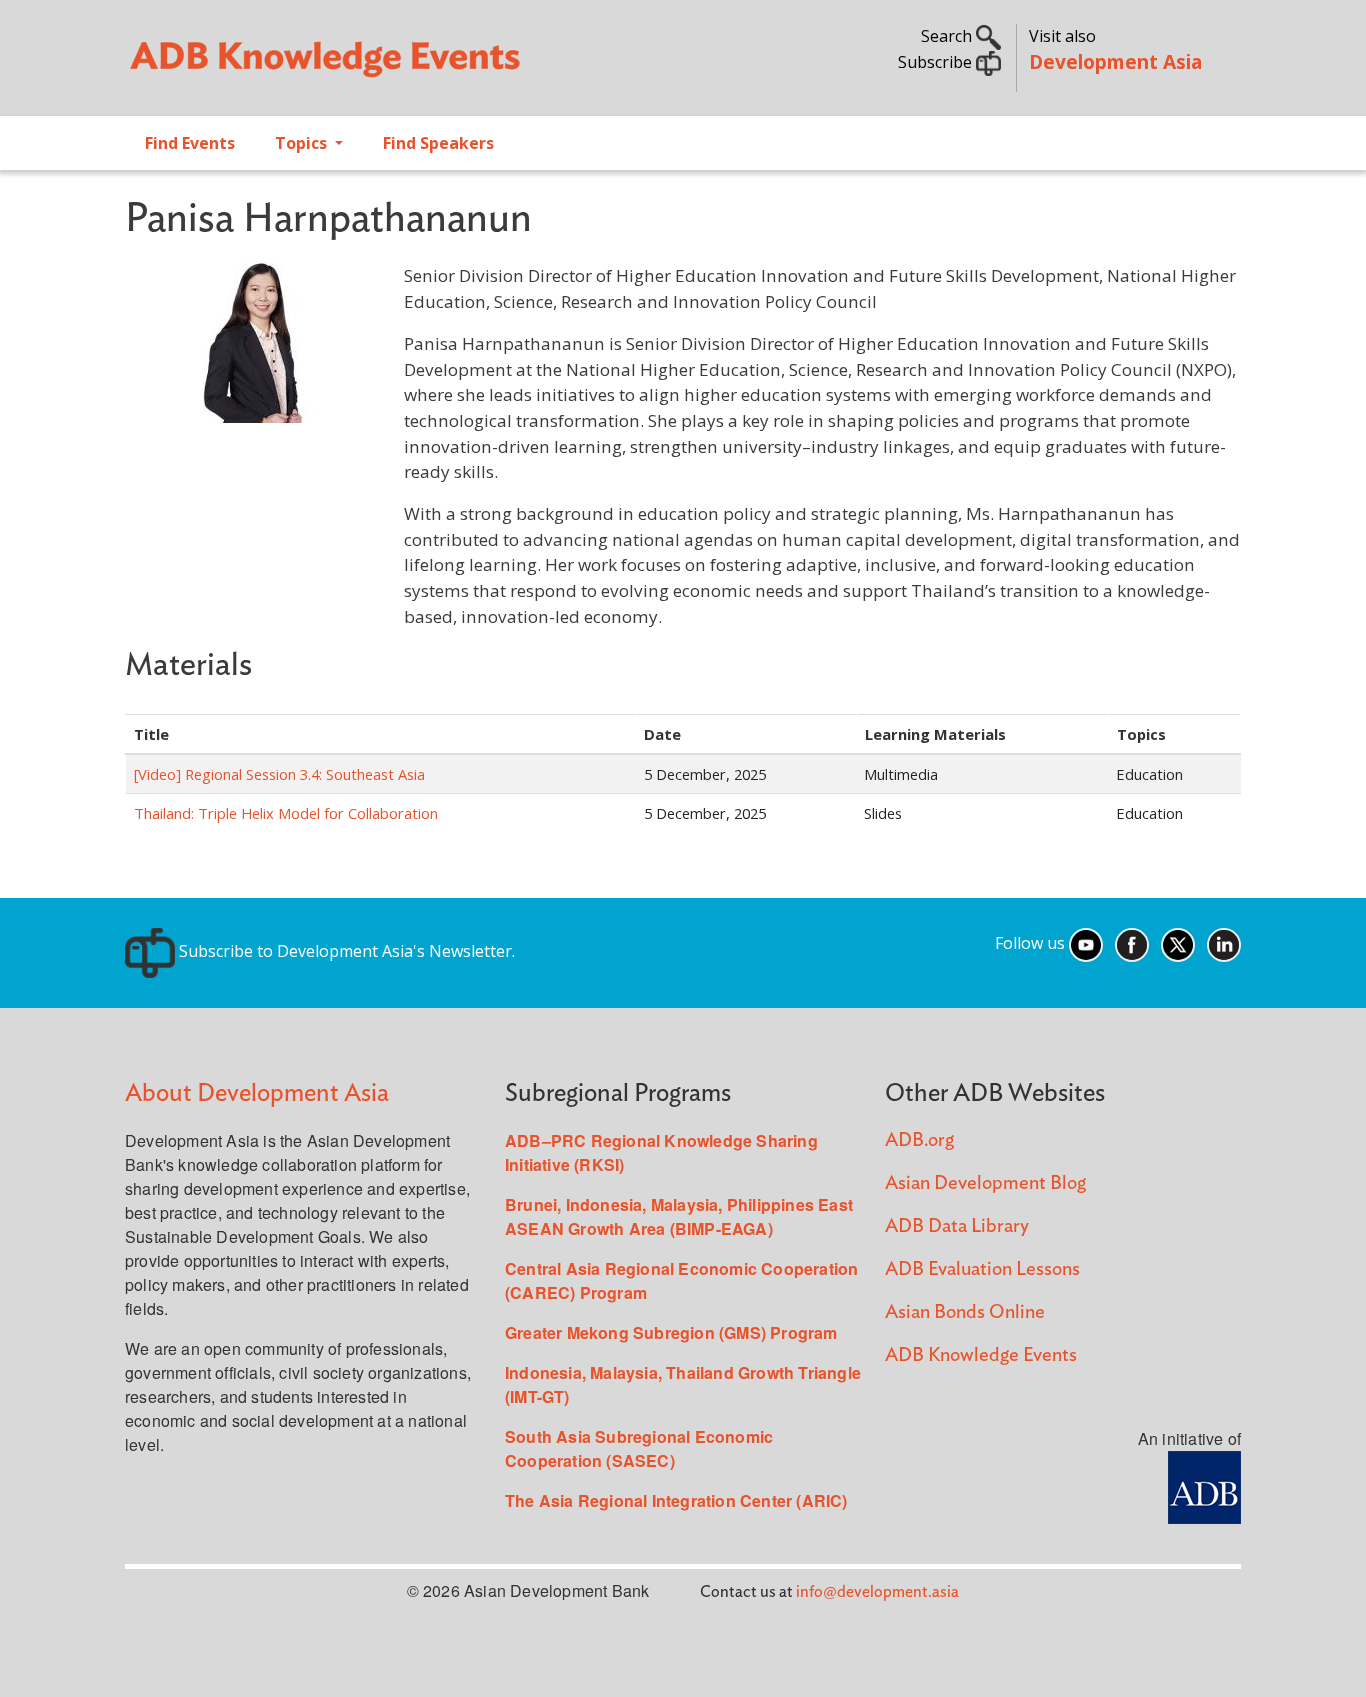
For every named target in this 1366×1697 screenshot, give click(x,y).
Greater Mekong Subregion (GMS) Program (671, 1332)
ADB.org (919, 1140)
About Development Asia (257, 1093)
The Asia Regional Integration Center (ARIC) (676, 1500)
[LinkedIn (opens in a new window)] (1224, 943)
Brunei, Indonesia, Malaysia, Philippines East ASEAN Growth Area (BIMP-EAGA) (679, 1216)
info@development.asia (877, 1592)
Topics (303, 143)
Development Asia (1115, 61)
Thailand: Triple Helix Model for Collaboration (286, 813)
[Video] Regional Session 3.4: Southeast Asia (279, 774)
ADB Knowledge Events (981, 1355)
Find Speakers (438, 143)
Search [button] (948, 36)
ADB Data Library (957, 1226)
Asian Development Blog (985, 1183)
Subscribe (937, 62)
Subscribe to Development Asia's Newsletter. (345, 951)
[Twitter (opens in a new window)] (1178, 943)
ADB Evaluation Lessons (982, 1269)
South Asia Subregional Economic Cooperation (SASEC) (639, 1448)
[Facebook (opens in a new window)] (1132, 943)
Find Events (190, 143)
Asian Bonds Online (965, 1312)
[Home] (394, 66)
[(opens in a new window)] (1204, 1485)
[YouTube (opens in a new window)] (1086, 943)
